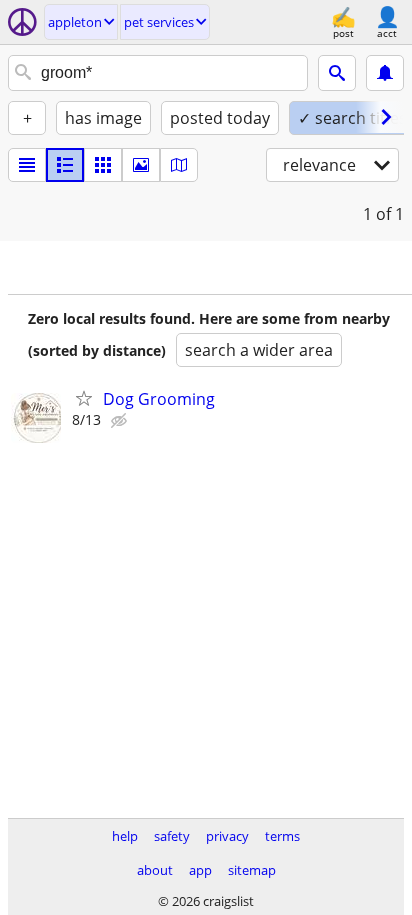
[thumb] (65, 165)
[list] (27, 165)
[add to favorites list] (84, 398)
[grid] (103, 165)
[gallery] (141, 165)
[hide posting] (121, 421)
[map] (179, 165)
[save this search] (385, 73)
